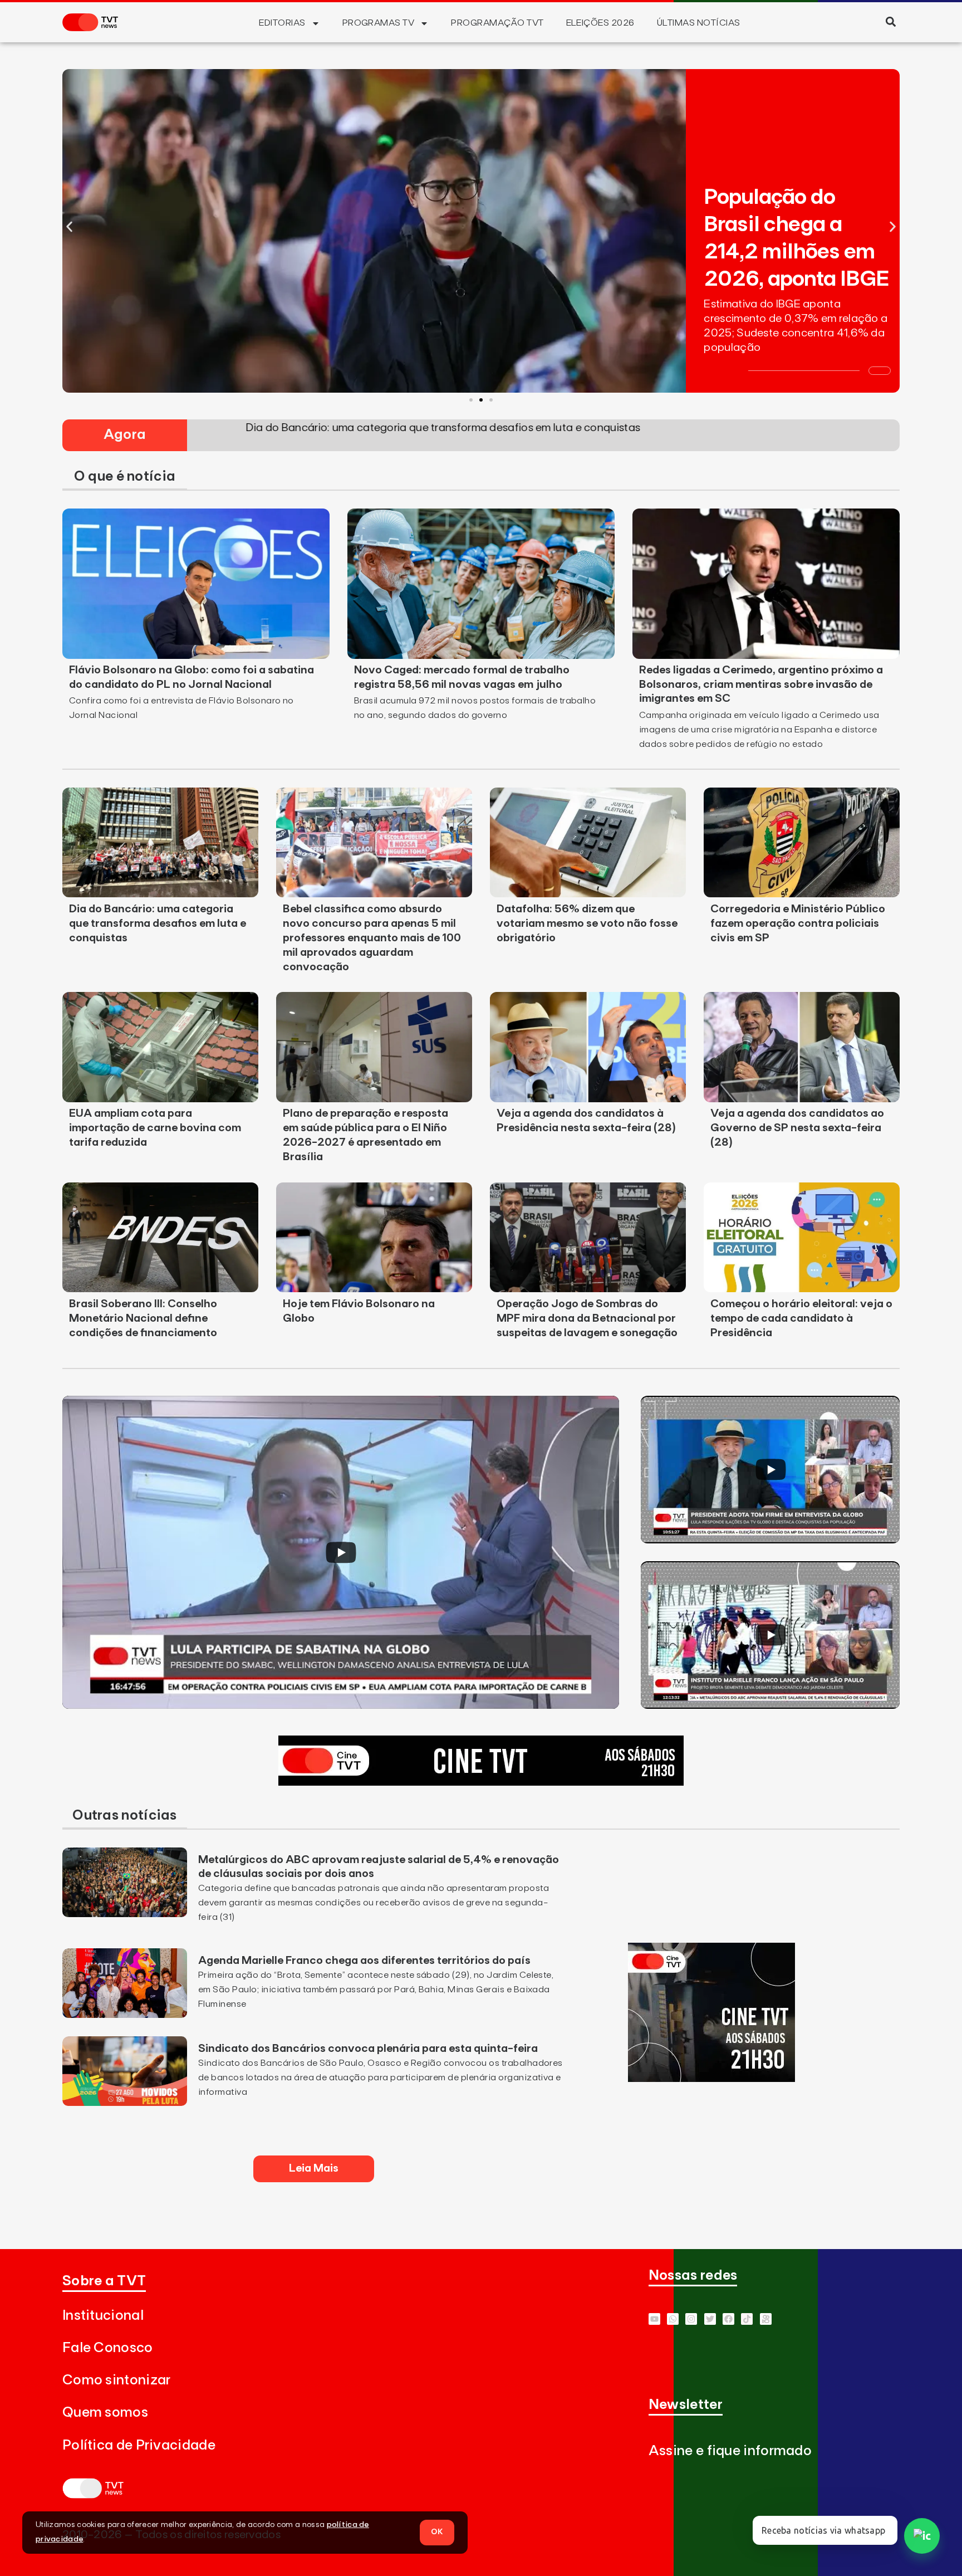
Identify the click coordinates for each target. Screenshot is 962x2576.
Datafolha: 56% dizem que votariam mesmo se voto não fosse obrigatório (587, 923)
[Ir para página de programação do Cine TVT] (481, 1782)
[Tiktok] (747, 2319)
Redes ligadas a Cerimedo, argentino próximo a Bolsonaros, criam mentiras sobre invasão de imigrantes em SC (761, 685)
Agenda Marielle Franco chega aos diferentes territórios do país (364, 1961)
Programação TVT (497, 23)
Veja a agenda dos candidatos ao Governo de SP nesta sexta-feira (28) (797, 1128)
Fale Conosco (108, 2348)
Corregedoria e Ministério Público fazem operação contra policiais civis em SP (798, 923)
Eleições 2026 (600, 23)
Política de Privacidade (139, 2445)
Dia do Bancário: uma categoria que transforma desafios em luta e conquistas (158, 923)
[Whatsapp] (673, 2319)
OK (437, 2532)
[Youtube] (654, 2319)
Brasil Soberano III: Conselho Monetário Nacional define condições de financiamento (143, 1318)
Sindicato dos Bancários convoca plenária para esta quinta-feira (368, 2049)
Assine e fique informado (730, 2451)
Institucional (103, 2316)
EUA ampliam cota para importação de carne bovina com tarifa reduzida (155, 1128)
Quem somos (105, 2413)
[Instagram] (691, 2319)
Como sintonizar (117, 2380)
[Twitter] (710, 2319)
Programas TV (379, 23)
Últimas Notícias (699, 23)
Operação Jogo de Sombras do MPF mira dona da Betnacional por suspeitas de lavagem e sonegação (587, 1318)
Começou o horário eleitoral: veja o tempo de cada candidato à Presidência (801, 1318)
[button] (890, 21)
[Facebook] (728, 2319)
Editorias (282, 23)
